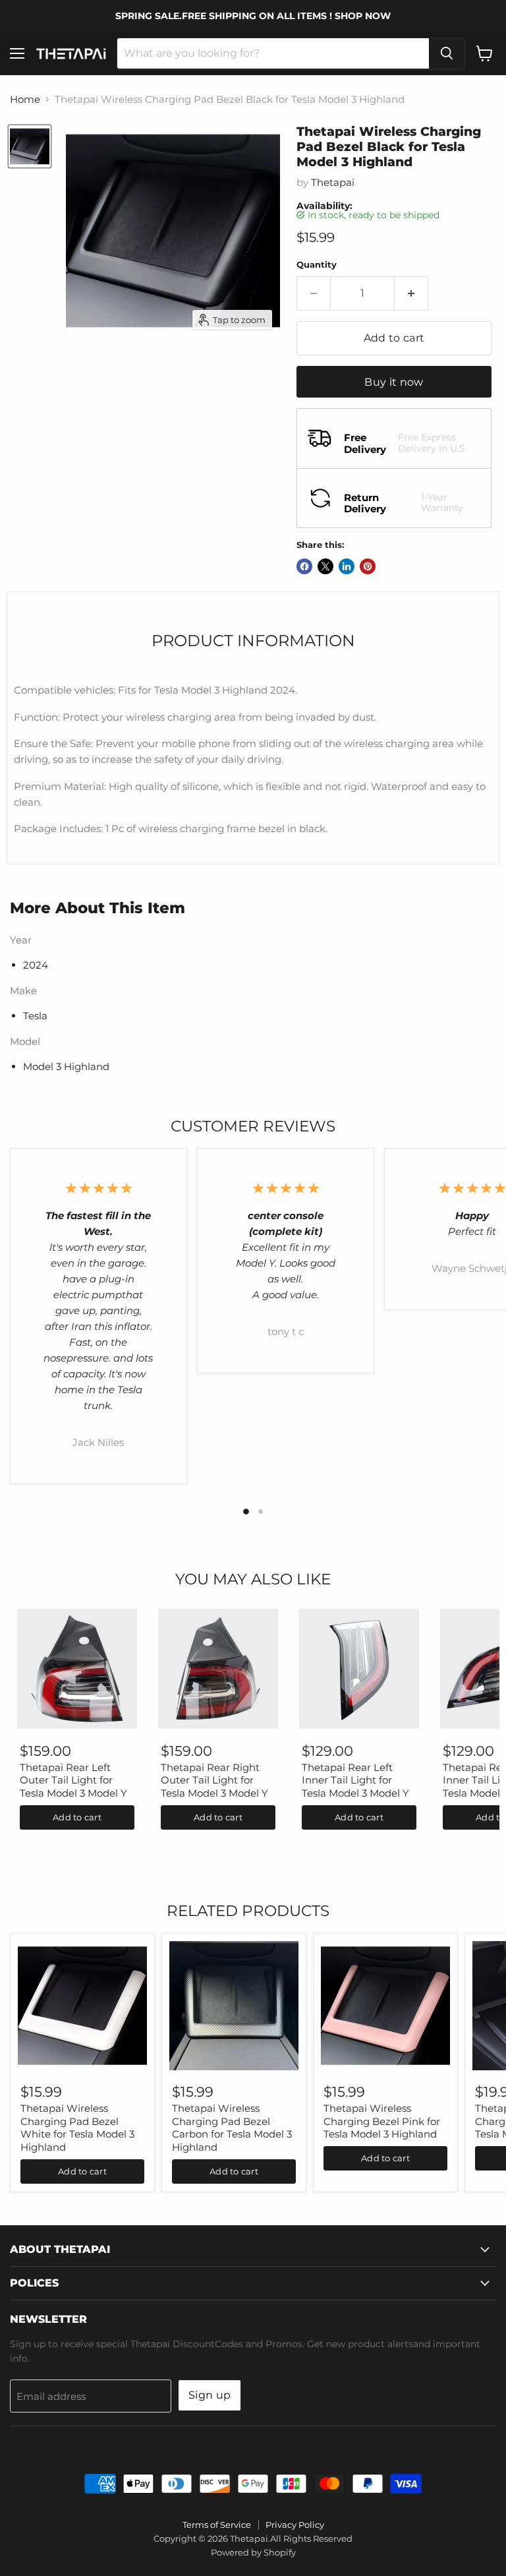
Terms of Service (217, 2525)
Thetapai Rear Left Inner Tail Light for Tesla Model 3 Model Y (355, 1780)
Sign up (210, 2395)
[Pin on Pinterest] (368, 566)
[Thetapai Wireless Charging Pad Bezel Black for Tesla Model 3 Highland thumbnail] (30, 146)
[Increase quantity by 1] (411, 293)
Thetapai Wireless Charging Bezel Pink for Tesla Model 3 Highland (382, 2121)
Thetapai (333, 182)
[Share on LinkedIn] (347, 566)
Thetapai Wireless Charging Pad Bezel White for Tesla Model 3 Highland (77, 2128)
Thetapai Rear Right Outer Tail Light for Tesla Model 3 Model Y (214, 1780)
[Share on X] (325, 566)
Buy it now (394, 382)
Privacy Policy (295, 2525)
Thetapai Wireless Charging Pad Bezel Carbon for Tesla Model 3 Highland (232, 2128)
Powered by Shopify (253, 2552)
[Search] (447, 53)
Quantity (317, 265)
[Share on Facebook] (304, 566)
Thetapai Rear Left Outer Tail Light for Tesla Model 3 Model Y (73, 1780)
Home (25, 99)
